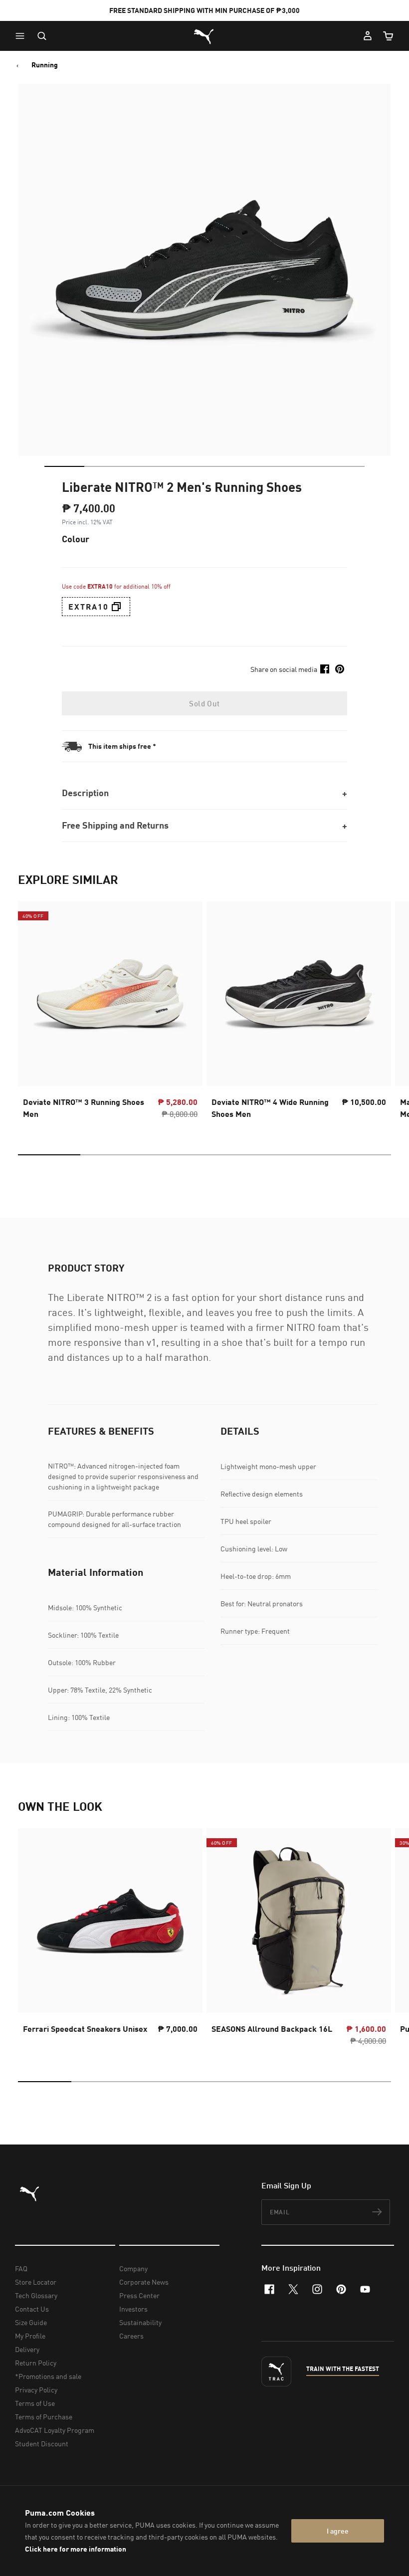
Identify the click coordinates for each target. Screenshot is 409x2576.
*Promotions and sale (48, 2376)
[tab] (64, 466)
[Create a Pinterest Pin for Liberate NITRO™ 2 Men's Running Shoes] (340, 669)
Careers (131, 2336)
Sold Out (204, 703)
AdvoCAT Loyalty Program (55, 2430)
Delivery (27, 2349)
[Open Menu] (22, 36)
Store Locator (36, 2282)
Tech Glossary (36, 2295)
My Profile (30, 2336)
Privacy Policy (36, 2390)
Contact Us (32, 2309)
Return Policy (36, 2363)
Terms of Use (35, 2403)
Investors (133, 2309)
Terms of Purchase (44, 2417)
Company (133, 2268)
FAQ (21, 2268)
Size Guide (31, 2322)
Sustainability (140, 2322)
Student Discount (42, 2444)
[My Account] (368, 36)
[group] (110, 1013)
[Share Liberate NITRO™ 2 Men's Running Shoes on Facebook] (325, 669)
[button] (22, 36)
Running (45, 65)
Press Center (139, 2295)
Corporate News (144, 2282)
